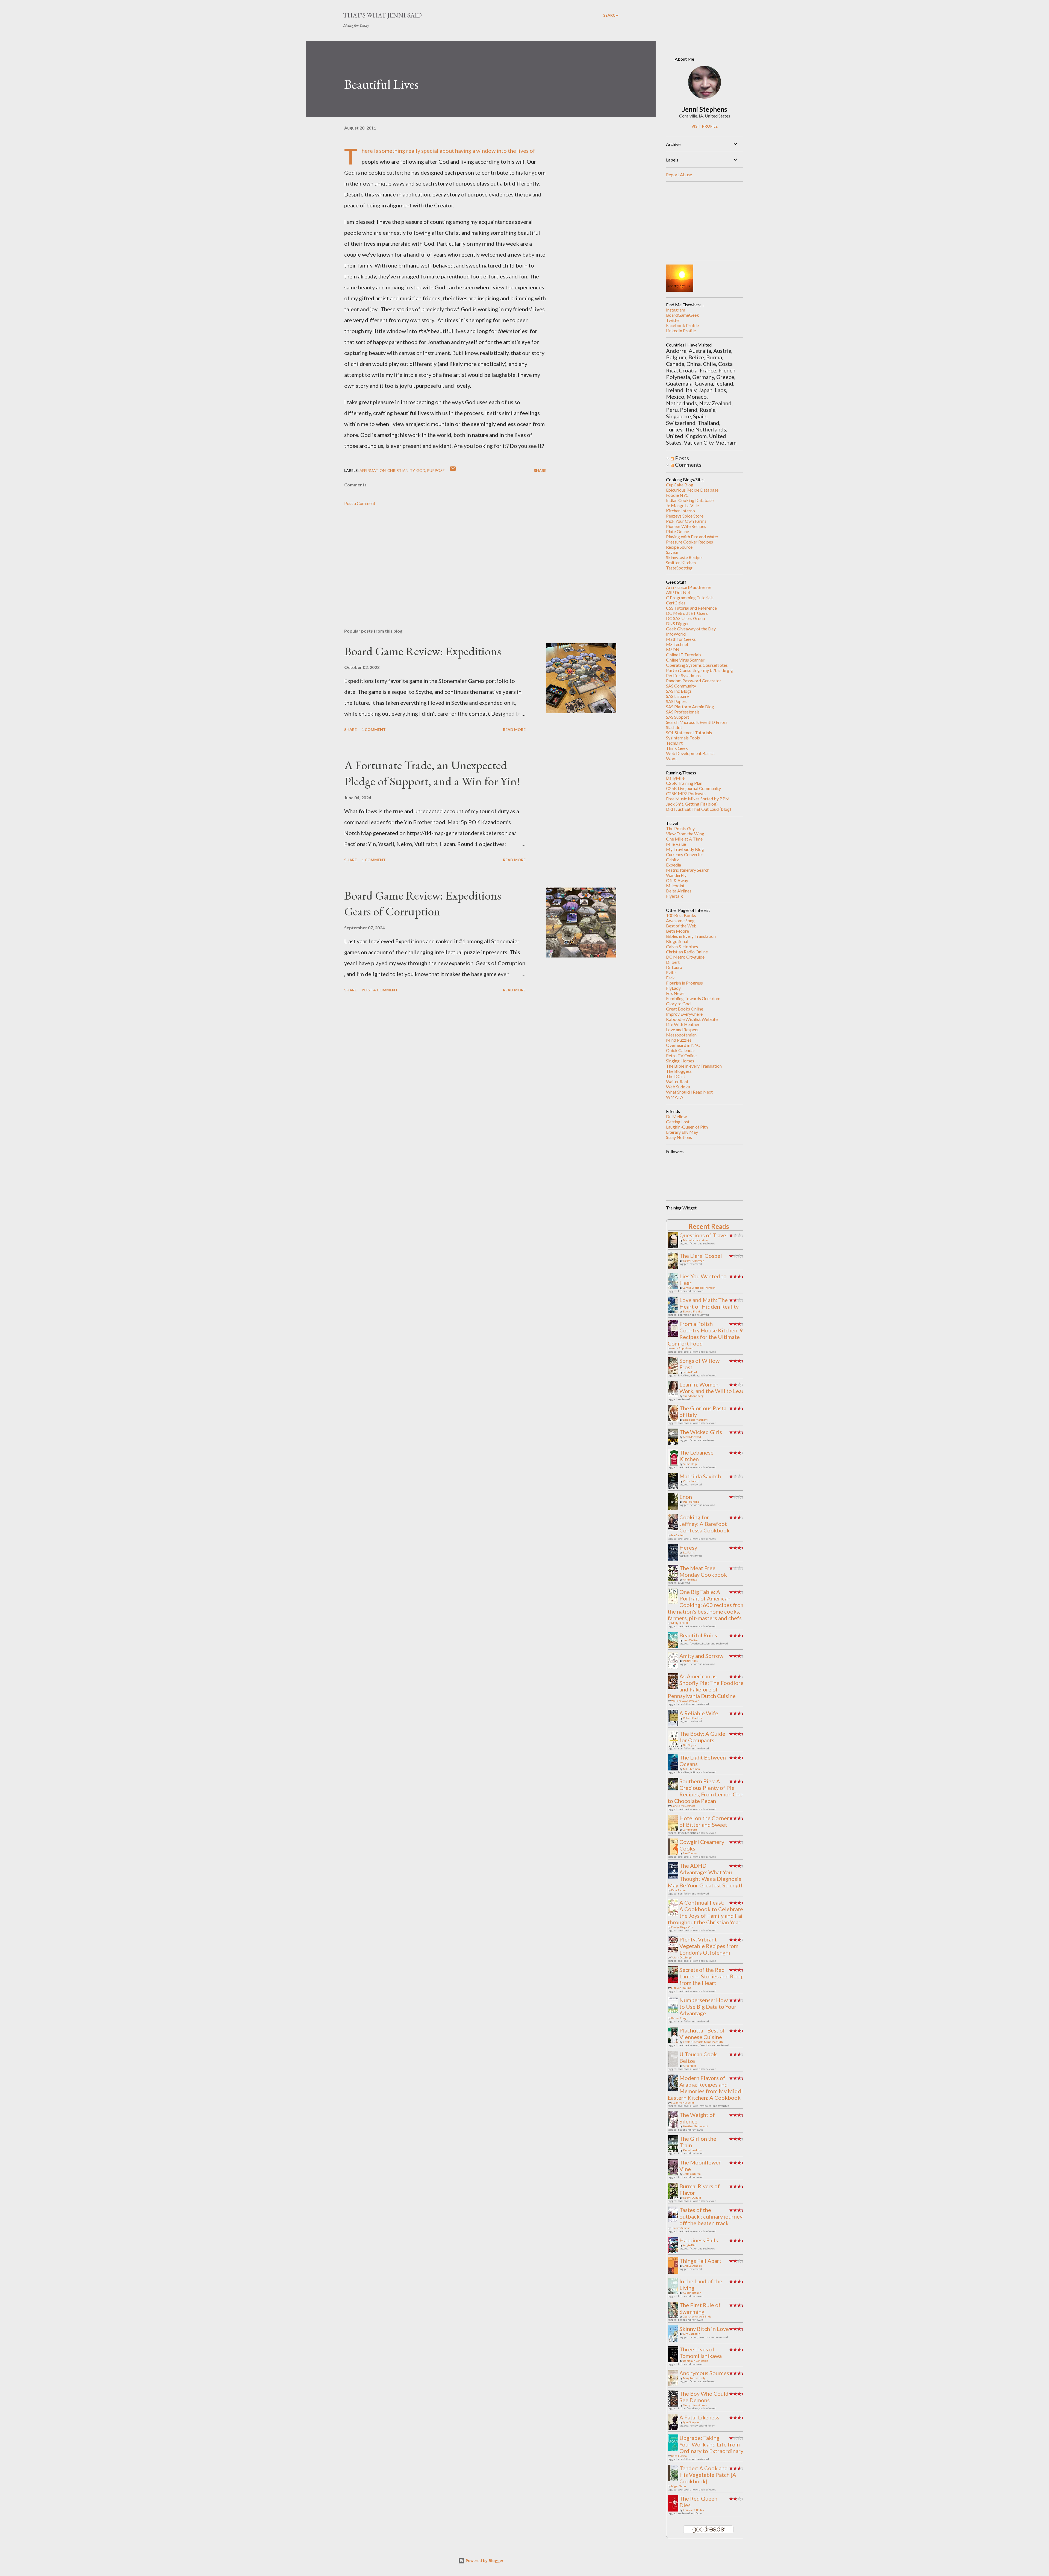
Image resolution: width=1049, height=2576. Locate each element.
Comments (688, 465)
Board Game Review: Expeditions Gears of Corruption (423, 903)
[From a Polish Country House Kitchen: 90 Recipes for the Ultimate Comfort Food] (674, 1335)
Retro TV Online (681, 1055)
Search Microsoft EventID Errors (697, 722)
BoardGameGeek (683, 315)
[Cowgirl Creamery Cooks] (674, 1855)
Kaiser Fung (679, 2018)
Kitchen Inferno (680, 511)
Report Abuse (679, 174)
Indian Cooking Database (690, 500)
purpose (436, 470)
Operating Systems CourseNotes (697, 665)
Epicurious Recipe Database (692, 490)
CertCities (676, 603)
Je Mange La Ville (682, 505)
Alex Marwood (692, 1437)
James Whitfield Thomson (699, 1288)
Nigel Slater (679, 2486)
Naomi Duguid (692, 2198)
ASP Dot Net (678, 592)
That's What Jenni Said (382, 15)
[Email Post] (453, 470)
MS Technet (677, 644)
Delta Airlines (679, 891)
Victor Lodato (691, 1481)
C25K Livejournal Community (693, 788)
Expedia (674, 865)
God (421, 470)
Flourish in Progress (684, 983)
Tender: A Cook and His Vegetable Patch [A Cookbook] (708, 2475)
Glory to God (678, 1004)
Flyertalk (674, 896)
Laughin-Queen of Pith (687, 1127)
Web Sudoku (678, 1087)
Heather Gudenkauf (696, 2126)
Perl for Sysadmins (683, 675)
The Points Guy (680, 828)
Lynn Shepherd (692, 2422)
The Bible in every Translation (694, 1066)
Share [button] (540, 470)
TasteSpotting (679, 568)
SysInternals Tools (683, 738)
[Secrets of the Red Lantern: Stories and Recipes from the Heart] (674, 1981)
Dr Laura (674, 967)
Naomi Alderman (694, 1261)
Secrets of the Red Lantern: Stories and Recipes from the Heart (714, 1976)
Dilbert (673, 962)
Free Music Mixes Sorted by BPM (698, 799)
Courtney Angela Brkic (697, 2316)
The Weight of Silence (697, 2118)
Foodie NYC (677, 495)
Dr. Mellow (676, 1116)
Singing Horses (680, 1061)
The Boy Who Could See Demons (704, 2397)
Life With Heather (683, 1024)
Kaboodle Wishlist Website (692, 1019)
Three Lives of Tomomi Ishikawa (701, 2352)
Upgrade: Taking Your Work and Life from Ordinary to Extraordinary (711, 2444)
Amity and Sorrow (701, 1656)
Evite (671, 972)
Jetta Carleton (692, 2174)
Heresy (688, 1547)
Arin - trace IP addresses (689, 587)
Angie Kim (690, 2245)
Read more (514, 729)
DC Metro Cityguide (685, 957)
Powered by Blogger (484, 2561)
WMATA (675, 1097)
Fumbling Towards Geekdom (693, 998)
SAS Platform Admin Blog (690, 707)
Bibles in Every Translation (691, 936)
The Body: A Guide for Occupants (702, 1737)
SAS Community (681, 686)
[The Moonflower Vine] (674, 2175)
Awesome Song (680, 920)
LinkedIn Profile (681, 331)
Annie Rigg (690, 1579)
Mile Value (676, 844)
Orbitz (672, 860)
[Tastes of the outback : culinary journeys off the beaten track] (674, 2220)
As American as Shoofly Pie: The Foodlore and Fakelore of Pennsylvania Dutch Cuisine (706, 1686)
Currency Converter (685, 854)
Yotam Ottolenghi (682, 1957)
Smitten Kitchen (681, 563)
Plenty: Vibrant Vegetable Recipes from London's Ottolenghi (709, 1946)
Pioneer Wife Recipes (686, 526)
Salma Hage (690, 1464)
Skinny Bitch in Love (704, 2329)
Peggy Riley (690, 1661)
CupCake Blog (680, 485)
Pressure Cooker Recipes (689, 542)
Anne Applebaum (682, 1348)
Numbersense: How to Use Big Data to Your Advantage (708, 2007)
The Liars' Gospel (701, 1256)
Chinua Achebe (692, 2266)
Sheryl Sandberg (693, 1396)
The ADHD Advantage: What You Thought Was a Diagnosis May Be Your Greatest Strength (706, 1875)
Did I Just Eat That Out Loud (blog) (699, 809)
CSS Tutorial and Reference (691, 608)
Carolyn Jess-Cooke (695, 2405)
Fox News (675, 993)
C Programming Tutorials (690, 597)
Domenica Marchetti (696, 1420)
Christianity (401, 470)
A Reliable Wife (699, 1713)
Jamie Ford (690, 1372)
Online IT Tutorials (684, 655)
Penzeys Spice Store (685, 516)
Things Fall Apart (700, 2261)
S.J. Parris (689, 1552)
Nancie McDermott (683, 1806)
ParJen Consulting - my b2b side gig (699, 670)
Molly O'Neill (680, 1623)
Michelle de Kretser (696, 1240)
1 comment (374, 729)
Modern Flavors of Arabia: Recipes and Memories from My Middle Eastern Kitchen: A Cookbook (707, 2088)
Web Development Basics (690, 753)
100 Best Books (681, 915)
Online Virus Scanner (685, 660)
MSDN (673, 649)
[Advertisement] (437, 560)
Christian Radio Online (687, 952)
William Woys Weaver (685, 1701)
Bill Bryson (690, 1745)
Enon (686, 1497)
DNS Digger (677, 623)
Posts (681, 458)
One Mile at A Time (684, 839)
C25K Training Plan (684, 783)
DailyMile (675, 778)
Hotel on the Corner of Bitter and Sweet (704, 1821)
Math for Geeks (681, 639)
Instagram (676, 310)
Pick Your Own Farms (686, 521)
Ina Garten (678, 1535)
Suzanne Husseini (683, 2102)
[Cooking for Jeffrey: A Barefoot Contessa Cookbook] (674, 1530)
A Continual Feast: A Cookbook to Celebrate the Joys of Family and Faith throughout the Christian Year (708, 1912)
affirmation (373, 470)
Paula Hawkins (692, 2150)
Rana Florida (679, 2456)
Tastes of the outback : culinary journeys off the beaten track (712, 2216)
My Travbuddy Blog (685, 849)
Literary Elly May (682, 1132)
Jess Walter (690, 1640)
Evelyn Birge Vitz (682, 1927)
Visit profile (705, 126)
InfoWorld (676, 634)
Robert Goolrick (693, 1718)
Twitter (673, 320)
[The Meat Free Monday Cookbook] (674, 1579)
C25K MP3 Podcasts (686, 793)
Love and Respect (682, 1029)
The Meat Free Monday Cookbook (703, 1571)
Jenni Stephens (705, 109)
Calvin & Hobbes (682, 946)
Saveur (672, 552)
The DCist (676, 1076)
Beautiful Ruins (698, 1635)
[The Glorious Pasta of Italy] (674, 1421)
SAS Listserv (677, 696)
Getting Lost (678, 1122)
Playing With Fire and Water (692, 537)
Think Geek (677, 748)
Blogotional (677, 941)
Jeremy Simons (681, 2228)
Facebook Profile (682, 325)
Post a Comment (360, 503)
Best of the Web (681, 926)
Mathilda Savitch (700, 1476)
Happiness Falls (699, 2240)
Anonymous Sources (704, 2373)
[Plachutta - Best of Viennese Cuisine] (674, 2041)
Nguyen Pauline (681, 1988)
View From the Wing (685, 834)
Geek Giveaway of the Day (691, 629)
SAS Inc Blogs (679, 691)
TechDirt (674, 743)
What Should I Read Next (689, 1092)
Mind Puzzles (679, 1040)
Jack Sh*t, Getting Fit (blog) (692, 804)
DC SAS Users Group (686, 618)
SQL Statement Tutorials (689, 732)
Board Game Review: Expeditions (423, 651)
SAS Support (678, 717)
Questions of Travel (704, 1235)
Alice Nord (689, 2066)
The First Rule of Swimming (700, 2308)
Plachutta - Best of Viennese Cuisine (702, 2034)
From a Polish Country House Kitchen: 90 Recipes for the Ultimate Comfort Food (707, 1333)
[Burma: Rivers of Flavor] (674, 2198)
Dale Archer (679, 1890)
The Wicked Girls (701, 1432)
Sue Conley (690, 1853)
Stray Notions (679, 1137)
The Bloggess (679, 1071)
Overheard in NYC (683, 1045)
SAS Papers (677, 701)
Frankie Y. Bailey (693, 2510)
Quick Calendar (681, 1050)
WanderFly (676, 875)
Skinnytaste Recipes (685, 557)
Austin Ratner (692, 2293)
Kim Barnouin (692, 2334)
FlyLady (673, 988)
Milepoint (675, 885)
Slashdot (674, 727)
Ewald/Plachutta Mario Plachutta (703, 2042)
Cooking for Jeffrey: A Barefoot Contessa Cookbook (705, 1524)
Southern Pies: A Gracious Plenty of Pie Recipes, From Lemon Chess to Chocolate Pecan (708, 1791)
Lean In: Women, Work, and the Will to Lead (712, 1388)
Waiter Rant (677, 1081)
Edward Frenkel (693, 1311)
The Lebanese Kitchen (696, 1456)
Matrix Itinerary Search (688, 870)
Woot (671, 758)
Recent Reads (709, 1226)
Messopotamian (681, 1035)
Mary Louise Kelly (694, 2378)
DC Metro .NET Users (687, 613)
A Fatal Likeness (699, 2417)
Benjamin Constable (696, 2361)
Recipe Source (679, 547)
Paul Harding (691, 1502)
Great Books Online (685, 1009)
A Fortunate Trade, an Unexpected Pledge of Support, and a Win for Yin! (432, 773)
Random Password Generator (694, 681)
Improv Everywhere (684, 1014)
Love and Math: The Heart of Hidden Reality (709, 1303)
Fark (670, 978)
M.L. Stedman (691, 1769)
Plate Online (677, 531)
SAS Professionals (683, 712)
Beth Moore (677, 931)
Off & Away (677, 880)
